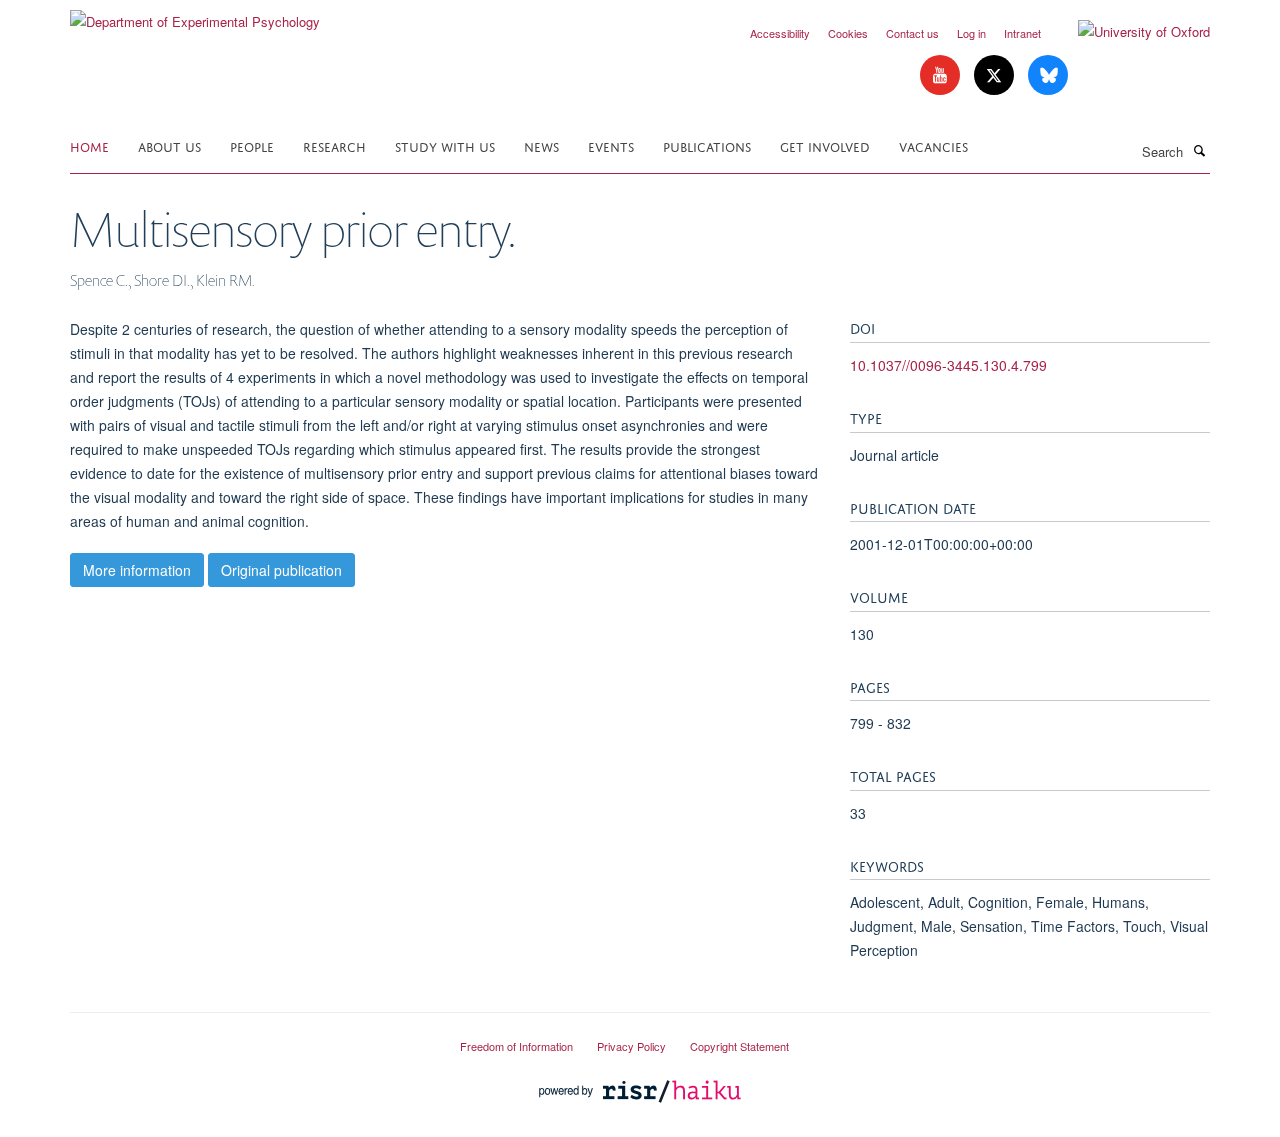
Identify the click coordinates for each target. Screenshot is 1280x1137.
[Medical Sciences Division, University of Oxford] (250, 1038)
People (252, 145)
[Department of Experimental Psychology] (195, 14)
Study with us (445, 145)
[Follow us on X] (996, 75)
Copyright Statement (739, 1046)
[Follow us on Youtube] (942, 75)
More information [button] (137, 570)
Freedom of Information (516, 1046)
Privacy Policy (631, 1046)
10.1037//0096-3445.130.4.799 (948, 365)
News (541, 145)
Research (334, 145)
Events (611, 145)
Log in (971, 33)
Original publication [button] (281, 570)
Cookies (848, 33)
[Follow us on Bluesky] (1048, 75)
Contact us (912, 33)
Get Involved (825, 145)
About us (169, 145)
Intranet (1022, 33)
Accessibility (780, 33)
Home (89, 145)
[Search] (1199, 150)
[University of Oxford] (1129, 32)
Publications (707, 145)
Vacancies (933, 145)
